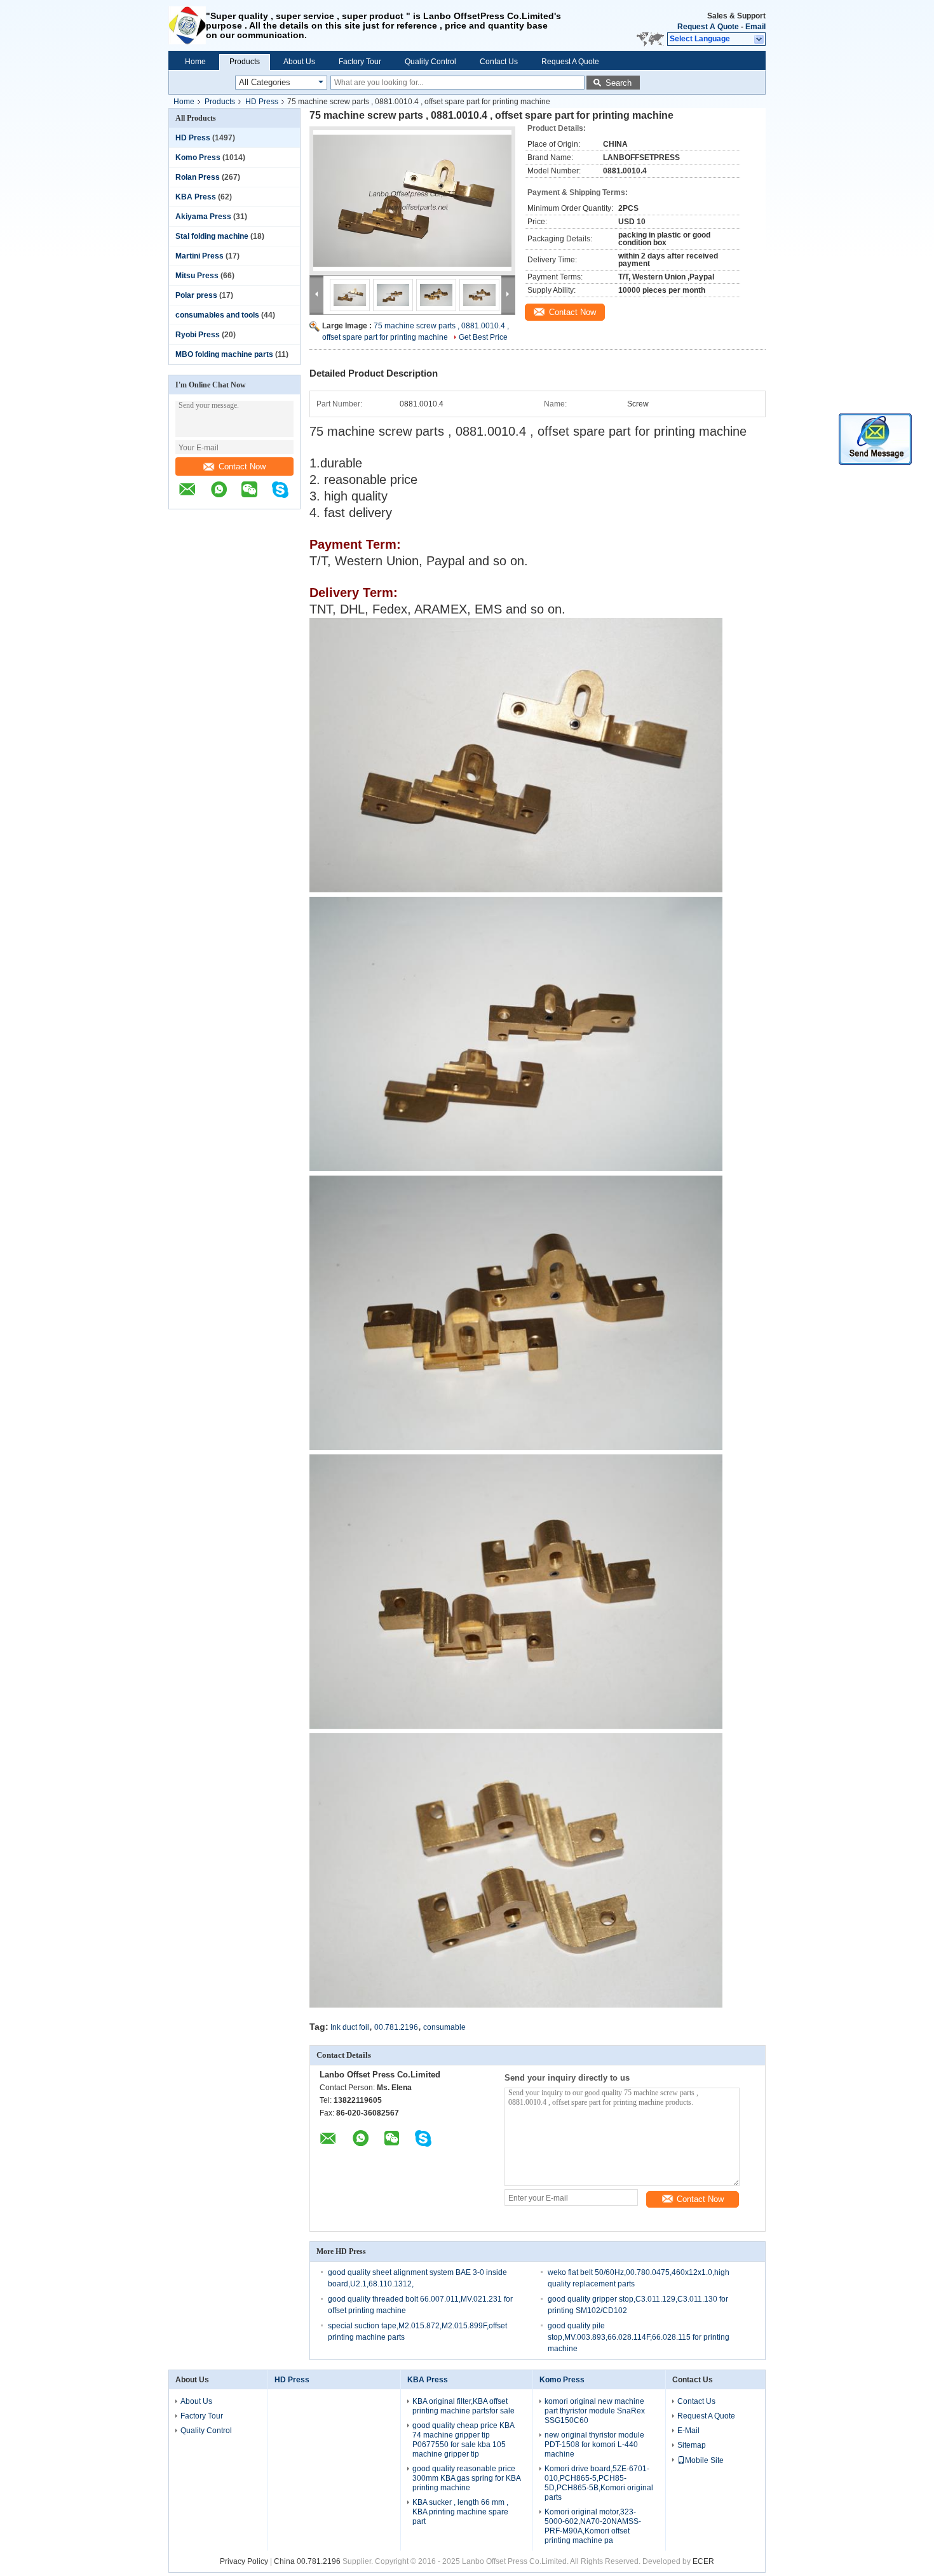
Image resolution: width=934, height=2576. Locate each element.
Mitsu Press (197, 276)
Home (195, 62)
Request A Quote (708, 27)
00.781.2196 (396, 2027)
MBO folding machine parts (224, 354)
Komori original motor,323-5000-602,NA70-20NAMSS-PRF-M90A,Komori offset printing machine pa (593, 2526)
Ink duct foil (350, 2027)
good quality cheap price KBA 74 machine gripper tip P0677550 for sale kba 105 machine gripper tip (463, 2440)
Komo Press (198, 158)
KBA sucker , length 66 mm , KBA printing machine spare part (460, 2512)
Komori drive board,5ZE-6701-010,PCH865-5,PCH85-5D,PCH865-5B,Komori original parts (599, 2483)
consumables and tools (217, 315)
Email (755, 27)
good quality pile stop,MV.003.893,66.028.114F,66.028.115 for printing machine (639, 2337)
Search (619, 83)
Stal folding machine (212, 236)
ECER (703, 2561)
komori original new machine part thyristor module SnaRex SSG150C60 (595, 2411)
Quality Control (430, 62)
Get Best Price (483, 337)
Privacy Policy (244, 2561)
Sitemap (692, 2445)
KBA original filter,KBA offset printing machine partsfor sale (464, 2406)
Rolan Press (198, 177)
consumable (444, 2027)
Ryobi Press (198, 335)
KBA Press (196, 197)
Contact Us (499, 62)
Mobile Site (704, 2460)
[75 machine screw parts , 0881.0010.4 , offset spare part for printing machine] (412, 201)
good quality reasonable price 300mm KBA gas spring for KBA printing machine (466, 2478)
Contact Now (242, 466)
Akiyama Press (203, 217)
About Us (299, 62)
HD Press (262, 102)
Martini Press (200, 256)
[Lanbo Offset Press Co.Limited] (187, 25)
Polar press (196, 295)
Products (245, 62)
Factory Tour (360, 62)
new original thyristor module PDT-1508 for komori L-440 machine (594, 2445)
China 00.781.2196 (307, 2561)
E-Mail (688, 2431)
